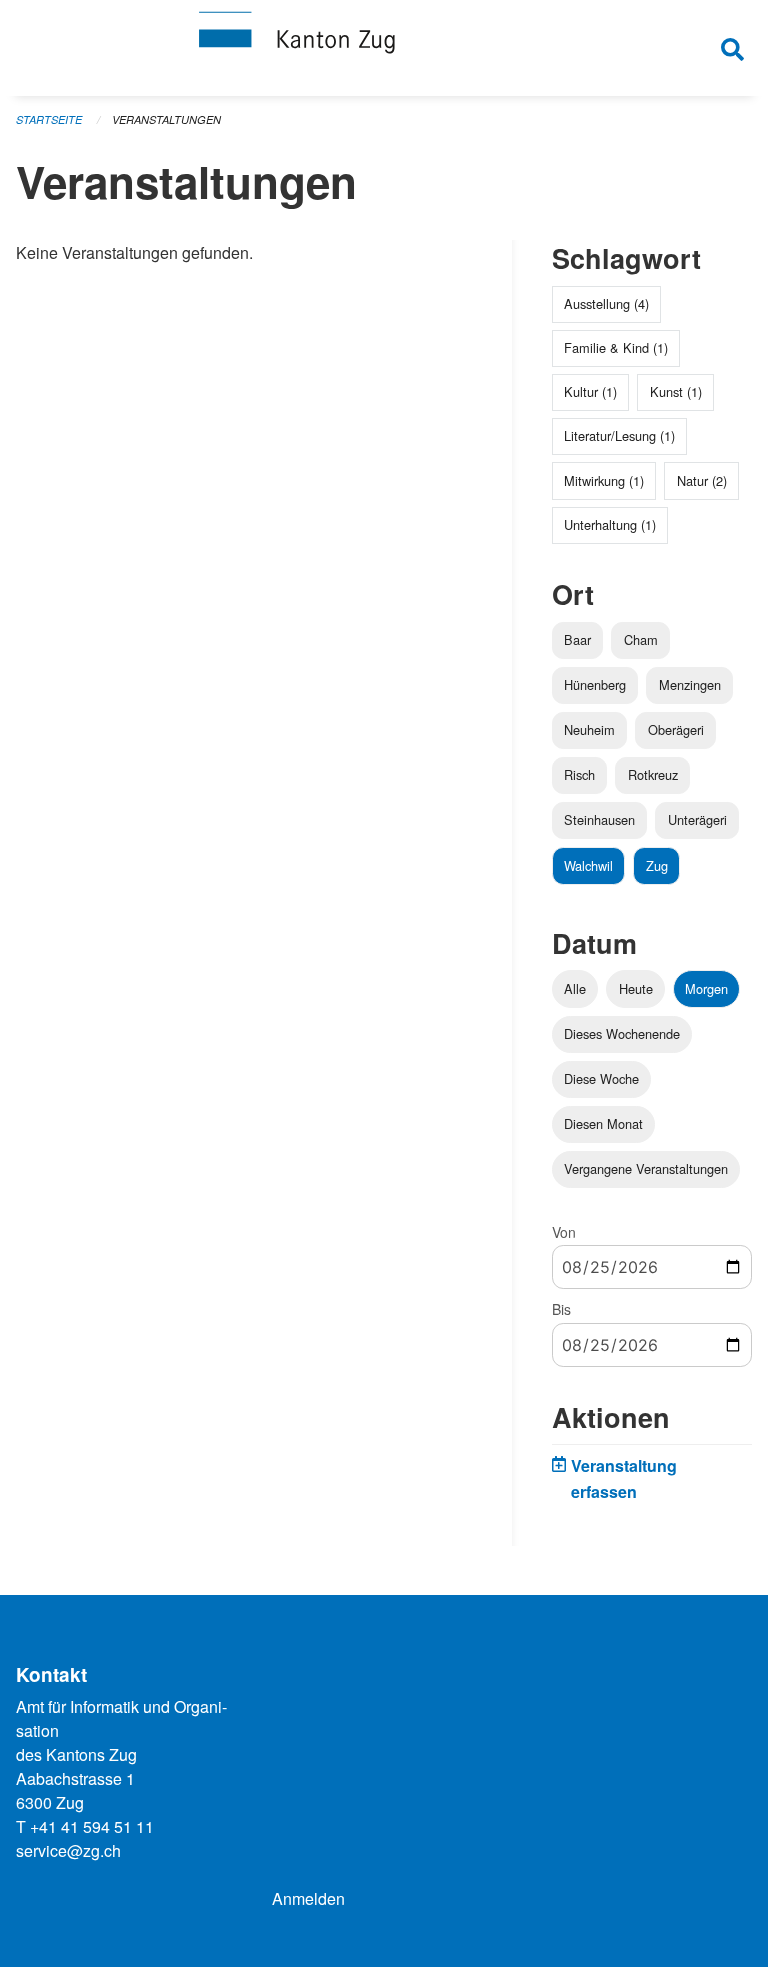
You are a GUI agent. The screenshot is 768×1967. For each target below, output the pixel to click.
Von (564, 1232)
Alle (575, 988)
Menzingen (690, 684)
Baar (577, 639)
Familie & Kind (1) (616, 347)
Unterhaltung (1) (610, 524)
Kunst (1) (676, 391)
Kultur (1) (590, 391)
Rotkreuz (653, 774)
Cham (641, 639)
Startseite (49, 119)
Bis (561, 1309)
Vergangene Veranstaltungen (646, 1168)
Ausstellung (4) (606, 303)
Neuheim (589, 729)
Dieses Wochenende (622, 1033)
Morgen (706, 988)
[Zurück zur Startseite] (384, 48)
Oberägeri (676, 729)
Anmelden (308, 1898)
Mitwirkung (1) (604, 480)
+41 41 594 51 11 (92, 1826)
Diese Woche (601, 1078)
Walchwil (588, 865)
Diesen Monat (603, 1123)
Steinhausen (599, 819)
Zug (657, 865)
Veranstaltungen (166, 119)
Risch (579, 774)
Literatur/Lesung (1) (619, 435)
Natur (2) (702, 480)
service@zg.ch (68, 1850)
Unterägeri (697, 819)
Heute (636, 988)
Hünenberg (595, 684)
